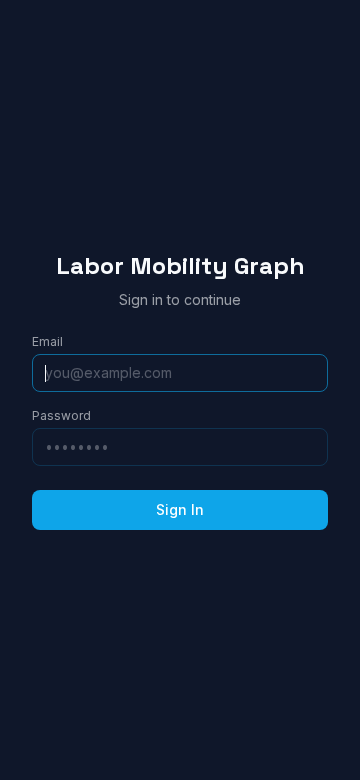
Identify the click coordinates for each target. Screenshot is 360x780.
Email (47, 341)
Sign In (180, 509)
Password (61, 415)
